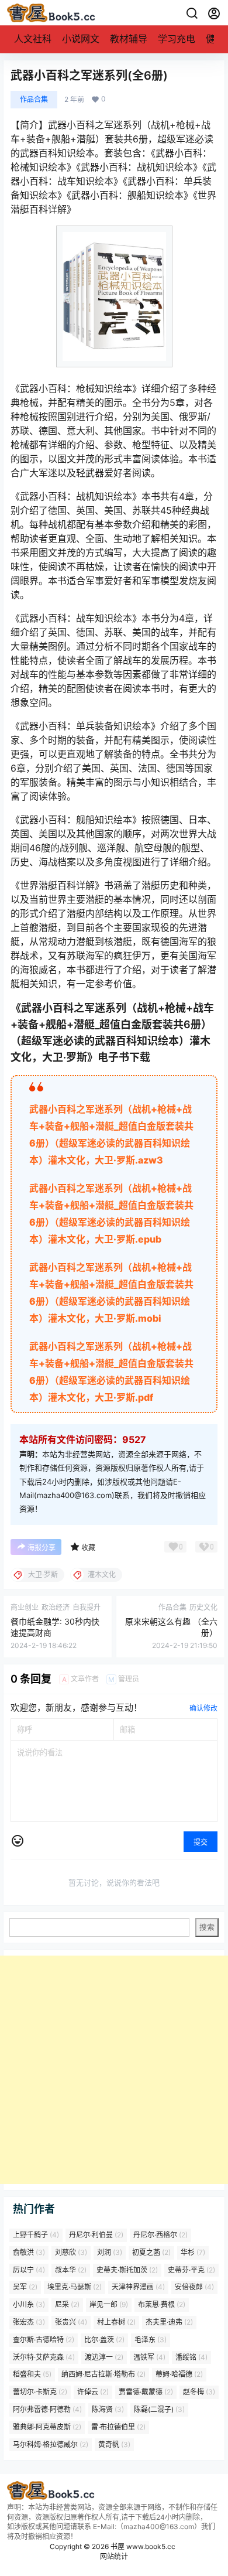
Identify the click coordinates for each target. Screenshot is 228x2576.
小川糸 (29, 2304)
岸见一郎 (109, 2304)
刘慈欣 (71, 2252)
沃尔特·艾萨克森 (44, 2357)
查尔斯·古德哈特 (44, 2340)
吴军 (25, 2287)
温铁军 (149, 2357)
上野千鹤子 (36, 2235)
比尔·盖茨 (104, 2340)
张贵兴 (71, 2322)
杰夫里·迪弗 (169, 2322)
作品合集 (34, 99)
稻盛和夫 (32, 2374)
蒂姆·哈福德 (179, 2374)
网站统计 (114, 2556)
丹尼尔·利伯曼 (96, 2235)
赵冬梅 (199, 2392)
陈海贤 (108, 2409)
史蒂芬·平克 (191, 2269)
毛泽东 (151, 2340)
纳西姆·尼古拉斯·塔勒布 (103, 2374)
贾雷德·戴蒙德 (146, 2392)
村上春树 (116, 2322)
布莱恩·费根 (162, 2304)
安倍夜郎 (194, 2287)
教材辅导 (129, 39)
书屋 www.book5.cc (142, 2546)
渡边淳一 (104, 2357)
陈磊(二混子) (159, 2409)
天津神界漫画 (138, 2287)
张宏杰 (29, 2322)
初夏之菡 (151, 2252)
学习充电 (177, 39)
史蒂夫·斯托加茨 (127, 2269)
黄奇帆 (114, 2444)
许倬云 (93, 2392)
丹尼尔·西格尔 (160, 2235)
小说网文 (81, 39)
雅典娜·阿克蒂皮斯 (47, 2427)
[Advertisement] (114, 2070)
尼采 (67, 2304)
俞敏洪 (29, 2252)
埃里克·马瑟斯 (75, 2287)
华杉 (193, 2252)
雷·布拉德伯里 (118, 2427)
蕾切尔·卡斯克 (40, 2392)
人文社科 (33, 39)
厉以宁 (29, 2269)
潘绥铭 (191, 2357)
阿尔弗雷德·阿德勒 (47, 2409)
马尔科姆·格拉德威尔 (51, 2444)
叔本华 (71, 2269)
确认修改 (203, 1708)
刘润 (110, 2252)
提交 (201, 1842)
